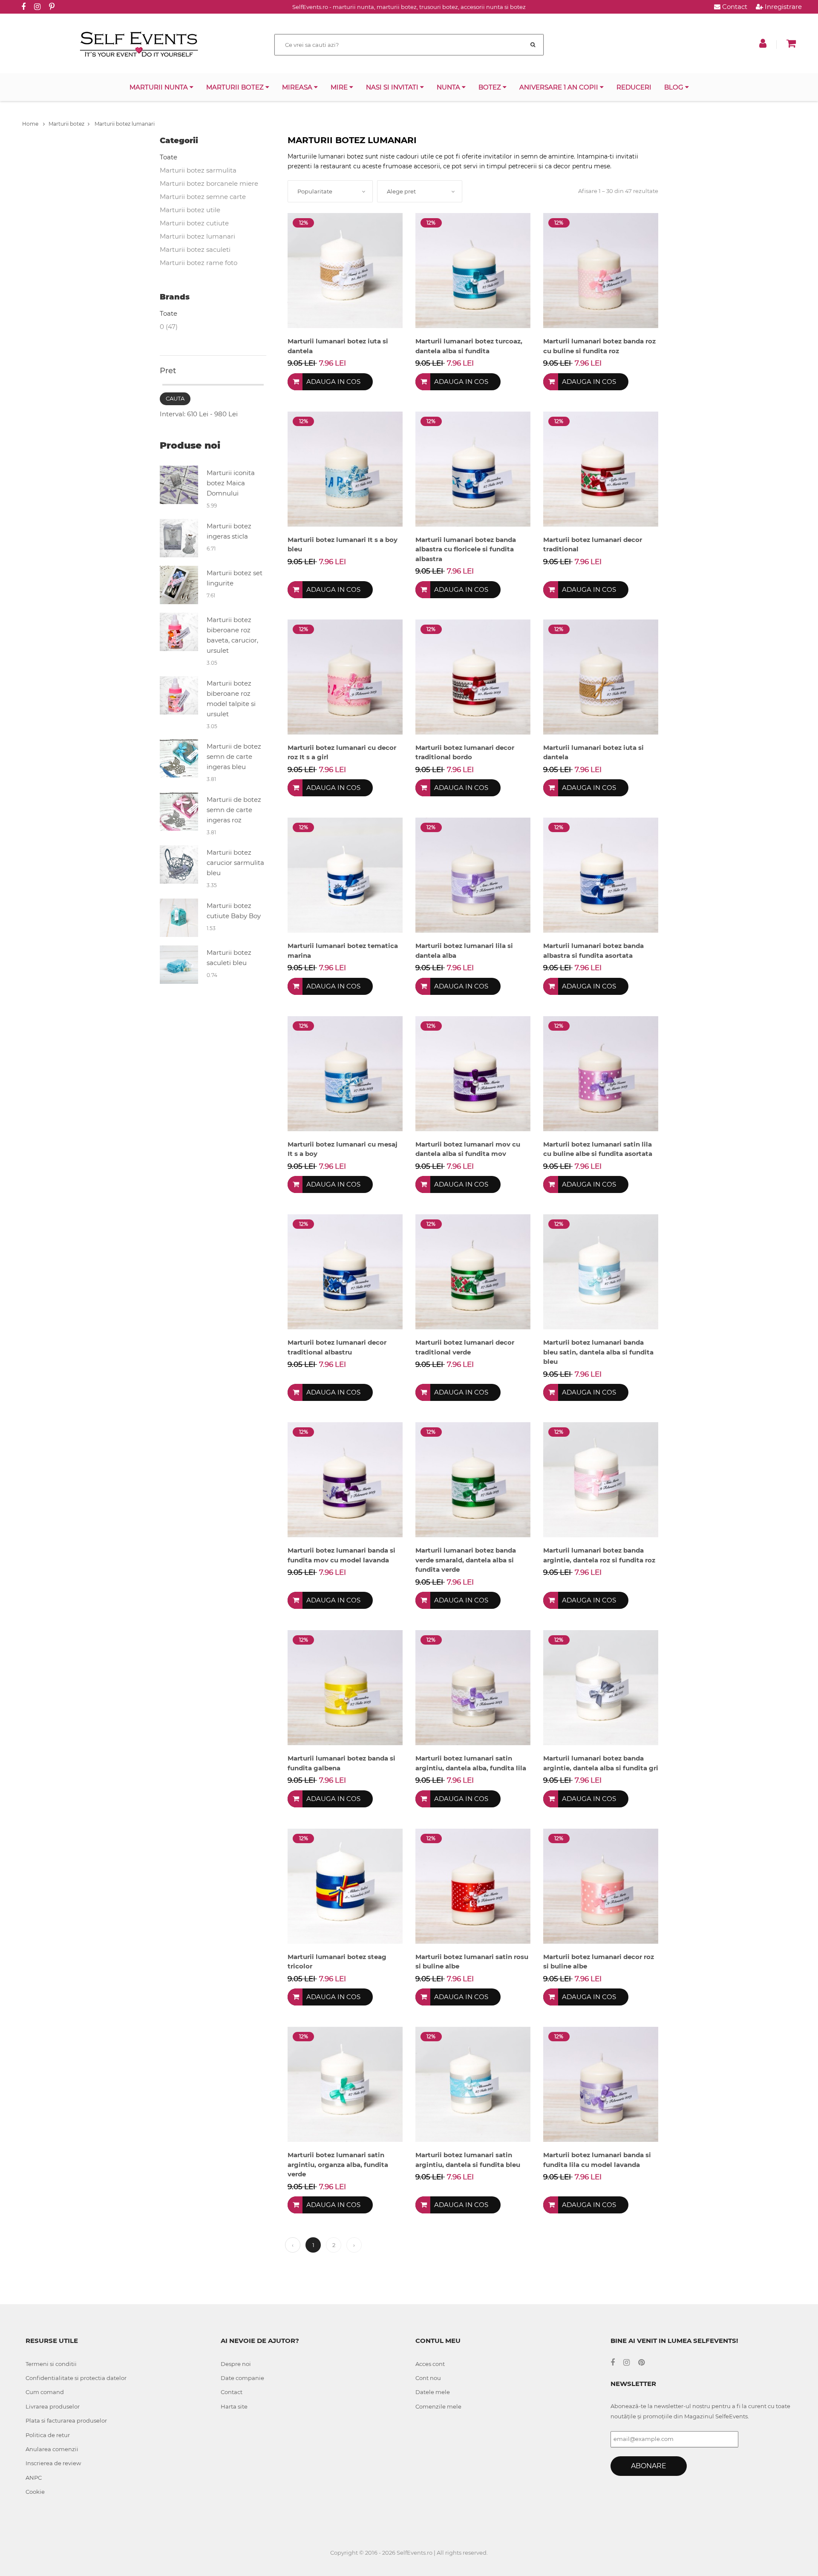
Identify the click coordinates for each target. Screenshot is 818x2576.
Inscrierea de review (53, 2463)
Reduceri (634, 87)
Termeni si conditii (51, 2364)
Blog (675, 87)
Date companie (242, 2378)
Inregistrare (782, 7)
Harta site (234, 2406)
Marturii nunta (160, 87)
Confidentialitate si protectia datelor (76, 2378)
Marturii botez (236, 87)
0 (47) (169, 327)
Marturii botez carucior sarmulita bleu (235, 863)
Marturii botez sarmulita (198, 170)
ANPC (34, 2478)
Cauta (175, 398)
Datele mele (433, 2392)
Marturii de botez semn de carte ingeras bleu (234, 756)
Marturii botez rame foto (199, 263)
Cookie (35, 2492)
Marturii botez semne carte (203, 197)
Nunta (449, 87)
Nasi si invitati (393, 87)
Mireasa (298, 87)
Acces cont (430, 2364)
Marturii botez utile (190, 210)
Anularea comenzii (52, 2449)
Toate (168, 157)
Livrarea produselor (53, 2406)
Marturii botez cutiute (194, 223)
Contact (734, 7)
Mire (340, 87)
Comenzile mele (438, 2406)
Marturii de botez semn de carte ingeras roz (234, 810)
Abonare (649, 2466)
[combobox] (330, 191)
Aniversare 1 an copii (560, 87)
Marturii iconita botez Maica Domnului (231, 483)
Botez (491, 87)
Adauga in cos (333, 382)
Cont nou (428, 2378)
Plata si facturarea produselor (66, 2420)
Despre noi (236, 2364)
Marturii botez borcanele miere (209, 183)
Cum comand (45, 2392)
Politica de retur (48, 2435)
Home (31, 124)
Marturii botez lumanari (124, 124)
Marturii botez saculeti (195, 249)
